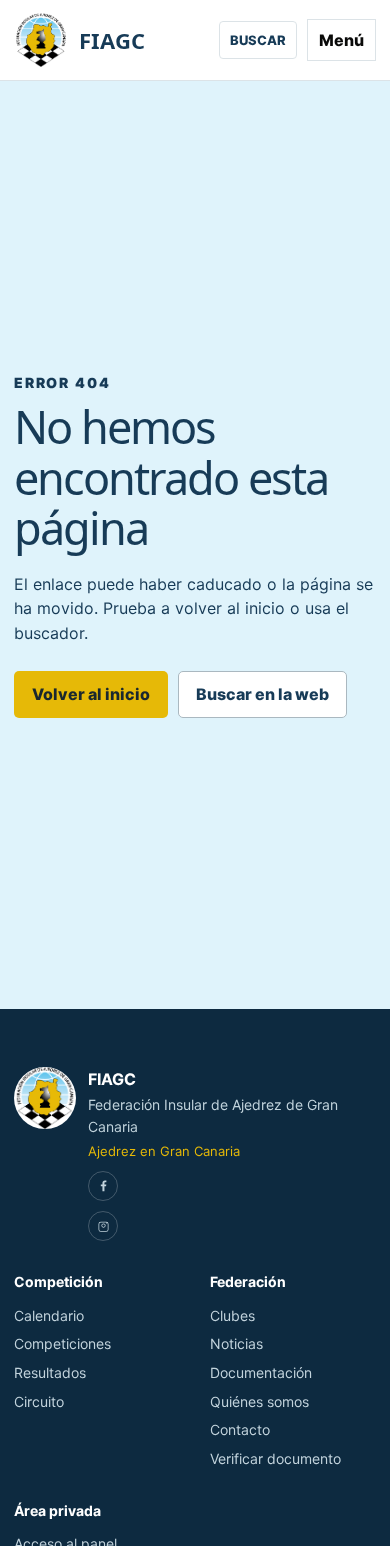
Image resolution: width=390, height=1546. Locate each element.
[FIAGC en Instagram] (103, 1226)
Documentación (261, 1372)
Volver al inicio (91, 694)
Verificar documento (275, 1458)
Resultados (50, 1372)
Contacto (240, 1429)
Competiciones (62, 1343)
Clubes (232, 1315)
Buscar (258, 40)
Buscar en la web (262, 694)
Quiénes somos (259, 1401)
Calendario (49, 1315)
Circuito (39, 1401)
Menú (341, 40)
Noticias (236, 1343)
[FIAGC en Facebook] (103, 1186)
